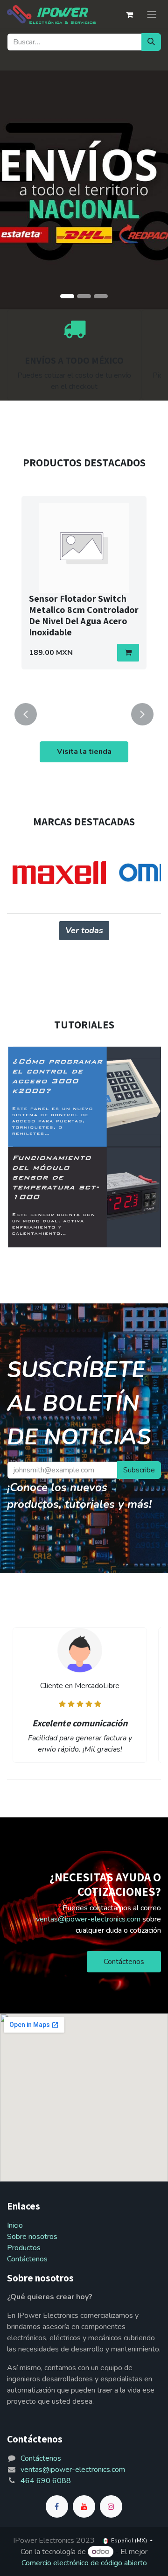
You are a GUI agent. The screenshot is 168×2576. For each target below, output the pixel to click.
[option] (84, 594)
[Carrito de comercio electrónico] (129, 14)
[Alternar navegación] (152, 14)
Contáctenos (124, 1962)
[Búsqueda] (151, 42)
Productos (24, 2248)
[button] (128, 653)
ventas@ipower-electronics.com (88, 1919)
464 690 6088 (46, 2481)
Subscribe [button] (139, 1470)
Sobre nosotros (32, 2237)
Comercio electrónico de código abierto (84, 2563)
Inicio (15, 2225)
